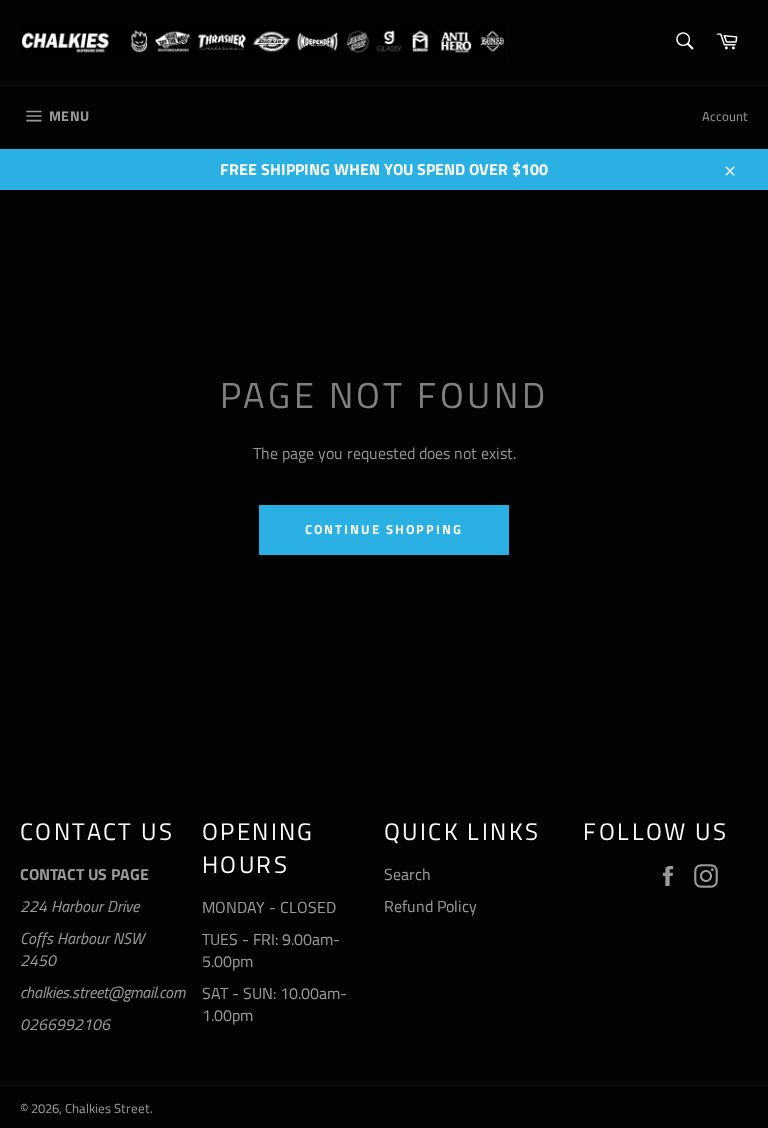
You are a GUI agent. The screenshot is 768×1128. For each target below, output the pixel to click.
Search (407, 874)
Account (725, 116)
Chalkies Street (107, 1108)
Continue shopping (383, 529)
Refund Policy (430, 906)
